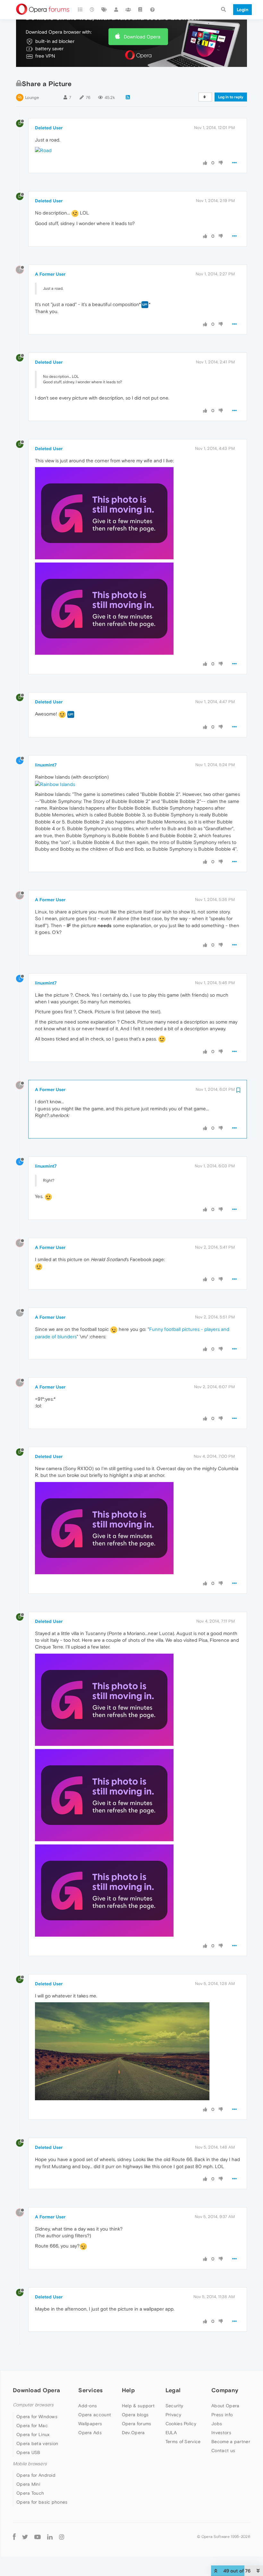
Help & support (138, 2406)
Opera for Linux (33, 2434)
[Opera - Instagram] (62, 2536)
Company (225, 2390)
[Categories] (80, 10)
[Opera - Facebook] (14, 2536)
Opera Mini (28, 2484)
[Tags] (104, 10)
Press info (222, 2415)
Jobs (217, 2424)
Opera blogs (135, 2415)
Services (90, 2390)
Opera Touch (30, 2493)
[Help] (152, 10)
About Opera (225, 2406)
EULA (171, 2433)
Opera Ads (90, 2433)
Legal (173, 2390)
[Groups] (128, 10)
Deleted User (49, 128)
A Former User (50, 274)
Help (128, 2390)
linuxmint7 (46, 765)
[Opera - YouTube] (38, 2536)
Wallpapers (90, 2424)
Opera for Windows (37, 2417)
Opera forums (137, 2424)
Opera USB (28, 2452)
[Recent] (92, 10)
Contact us (223, 2450)
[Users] (116, 10)
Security (174, 2406)
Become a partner (231, 2442)
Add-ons (88, 2406)
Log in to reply (231, 97)
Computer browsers (33, 2405)
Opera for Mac (32, 2426)
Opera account (95, 2415)
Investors (221, 2433)
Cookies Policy (181, 2424)
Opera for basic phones (42, 2502)
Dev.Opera (133, 2433)
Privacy (173, 2415)
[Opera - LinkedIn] (50, 2536)
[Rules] (140, 10)
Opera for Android (36, 2475)
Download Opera (142, 37)
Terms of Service (183, 2442)
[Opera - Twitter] (25, 2536)
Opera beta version (37, 2443)
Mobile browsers (30, 2464)
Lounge (32, 97)
